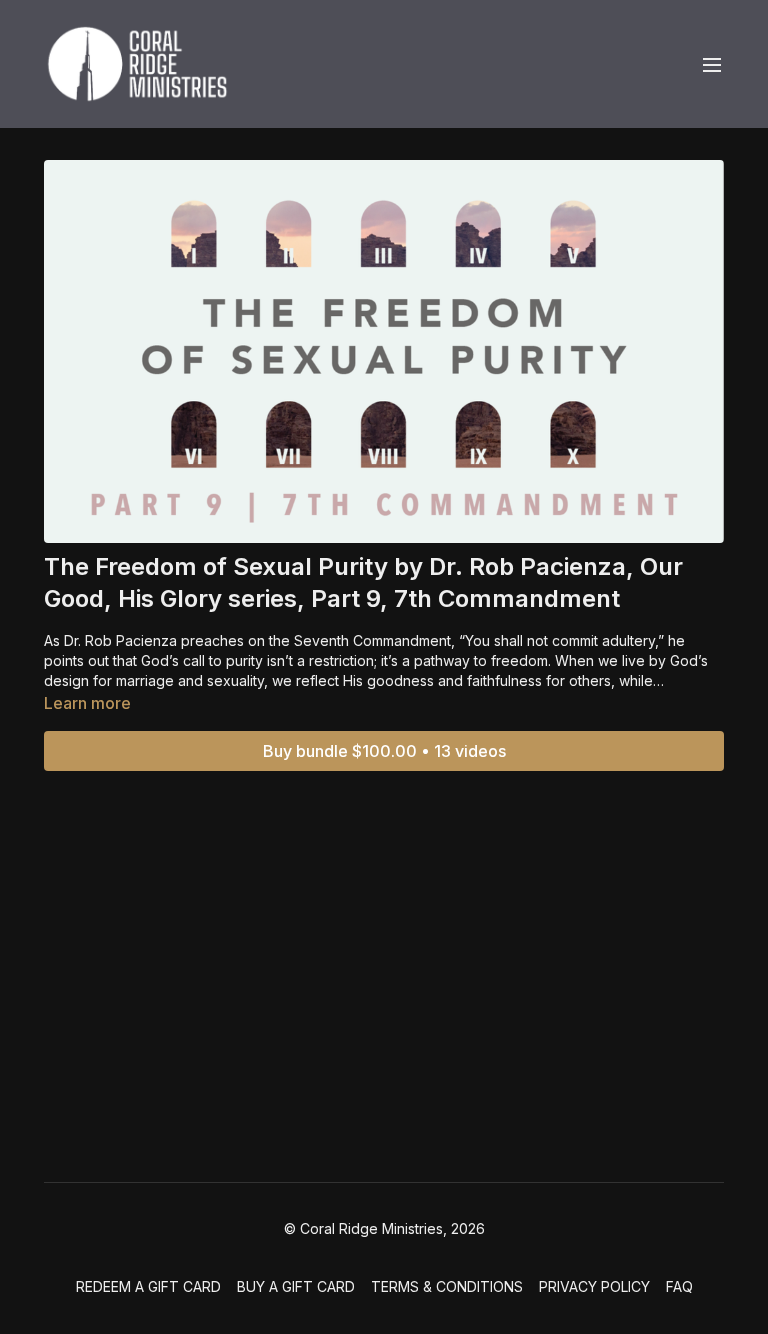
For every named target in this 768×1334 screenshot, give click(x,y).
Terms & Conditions (447, 1286)
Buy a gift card (296, 1286)
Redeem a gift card (148, 1286)
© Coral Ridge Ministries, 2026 (384, 1229)
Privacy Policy (594, 1286)
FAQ (679, 1286)
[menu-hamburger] (712, 64)
